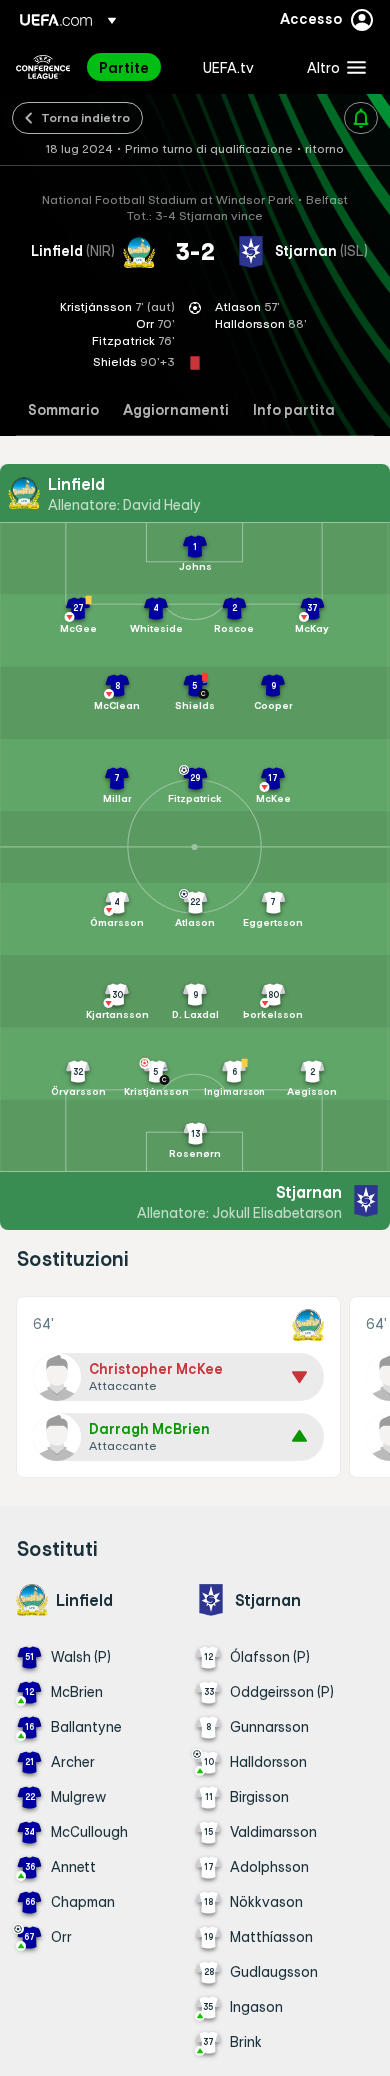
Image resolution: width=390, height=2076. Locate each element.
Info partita (294, 410)
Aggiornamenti (176, 410)
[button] (332, 67)
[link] (124, 67)
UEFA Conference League (43, 67)
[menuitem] (134, 67)
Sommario (63, 410)
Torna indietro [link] (85, 117)
